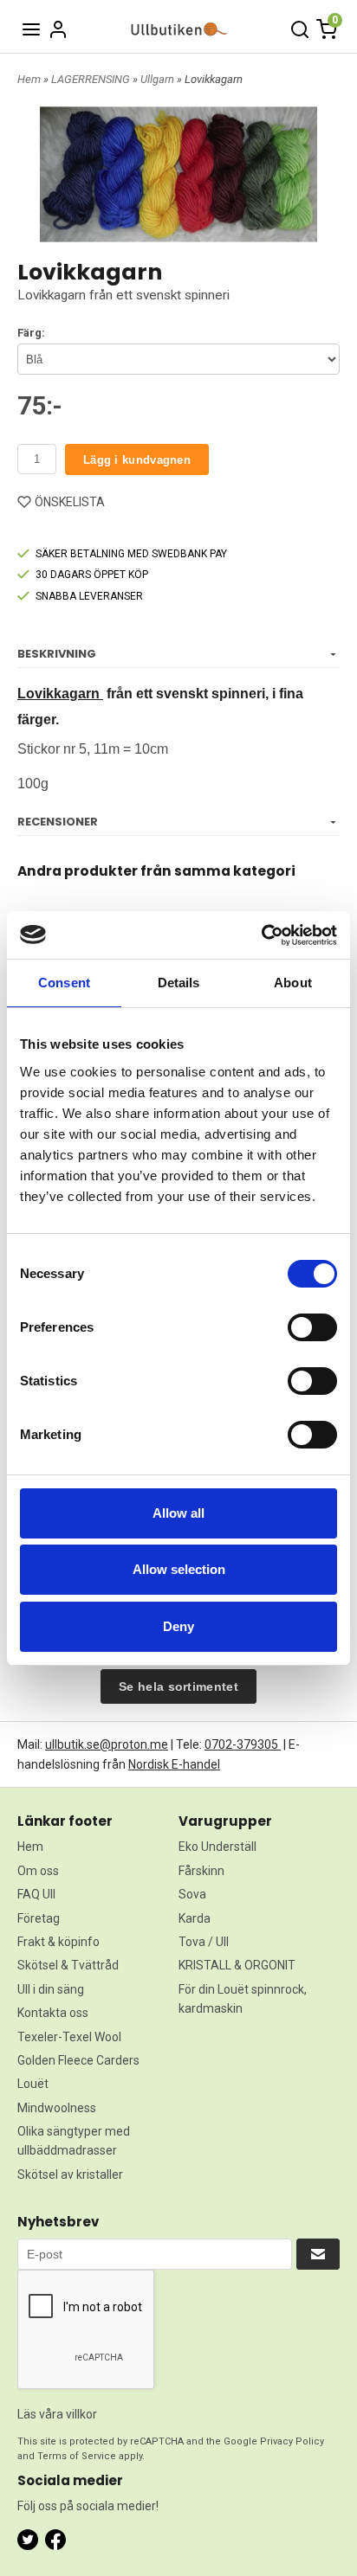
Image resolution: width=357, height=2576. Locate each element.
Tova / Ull (204, 1942)
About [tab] (293, 983)
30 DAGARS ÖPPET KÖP (92, 575)
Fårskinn (201, 1871)
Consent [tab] (64, 983)
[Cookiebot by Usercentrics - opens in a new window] (261, 935)
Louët (33, 2084)
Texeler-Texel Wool (69, 2037)
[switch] (312, 1327)
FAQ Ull (36, 1894)
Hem (29, 79)
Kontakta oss (53, 2013)
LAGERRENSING (92, 79)
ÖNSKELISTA (70, 502)
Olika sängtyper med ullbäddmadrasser (74, 2141)
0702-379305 (243, 1744)
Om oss (38, 1871)
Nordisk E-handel (174, 1764)
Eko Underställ (217, 1847)
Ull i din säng (51, 1989)
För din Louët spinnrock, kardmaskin (243, 1999)
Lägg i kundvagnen (137, 460)
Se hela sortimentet (178, 1686)
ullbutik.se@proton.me (107, 1744)
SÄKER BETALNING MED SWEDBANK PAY (131, 554)
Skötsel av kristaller (70, 2175)
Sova (192, 1894)
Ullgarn (159, 79)
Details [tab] (179, 983)
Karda (195, 1918)
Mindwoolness (57, 2108)
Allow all (178, 1513)
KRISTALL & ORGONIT (237, 1965)
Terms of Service (77, 2456)
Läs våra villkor (57, 2414)
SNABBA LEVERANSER (89, 596)
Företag (39, 1918)
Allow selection (179, 1569)
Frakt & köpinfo (58, 1942)
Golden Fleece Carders (78, 2060)
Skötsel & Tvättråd (68, 1965)
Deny (178, 1626)
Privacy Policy (292, 2441)
